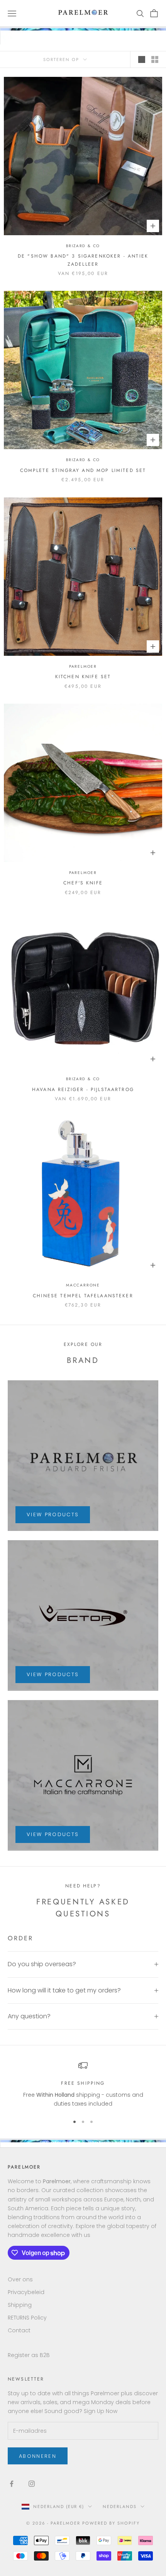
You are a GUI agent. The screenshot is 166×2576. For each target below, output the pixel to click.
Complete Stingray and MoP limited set (83, 470)
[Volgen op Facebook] (12, 2484)
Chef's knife (83, 883)
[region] (83, 2085)
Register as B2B (29, 2355)
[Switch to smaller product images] (155, 59)
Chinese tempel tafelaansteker (83, 1296)
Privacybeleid (26, 2292)
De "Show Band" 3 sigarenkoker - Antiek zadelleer (83, 260)
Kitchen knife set (83, 677)
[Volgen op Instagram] (32, 2484)
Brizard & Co (83, 246)
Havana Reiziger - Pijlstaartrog (83, 1089)
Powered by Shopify (111, 2523)
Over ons (20, 2279)
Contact (19, 2330)
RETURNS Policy (27, 2318)
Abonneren (38, 2456)
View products (53, 1515)
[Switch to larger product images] (142, 59)
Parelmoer (83, 666)
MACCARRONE (83, 1285)
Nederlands (120, 2506)
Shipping (20, 2305)
